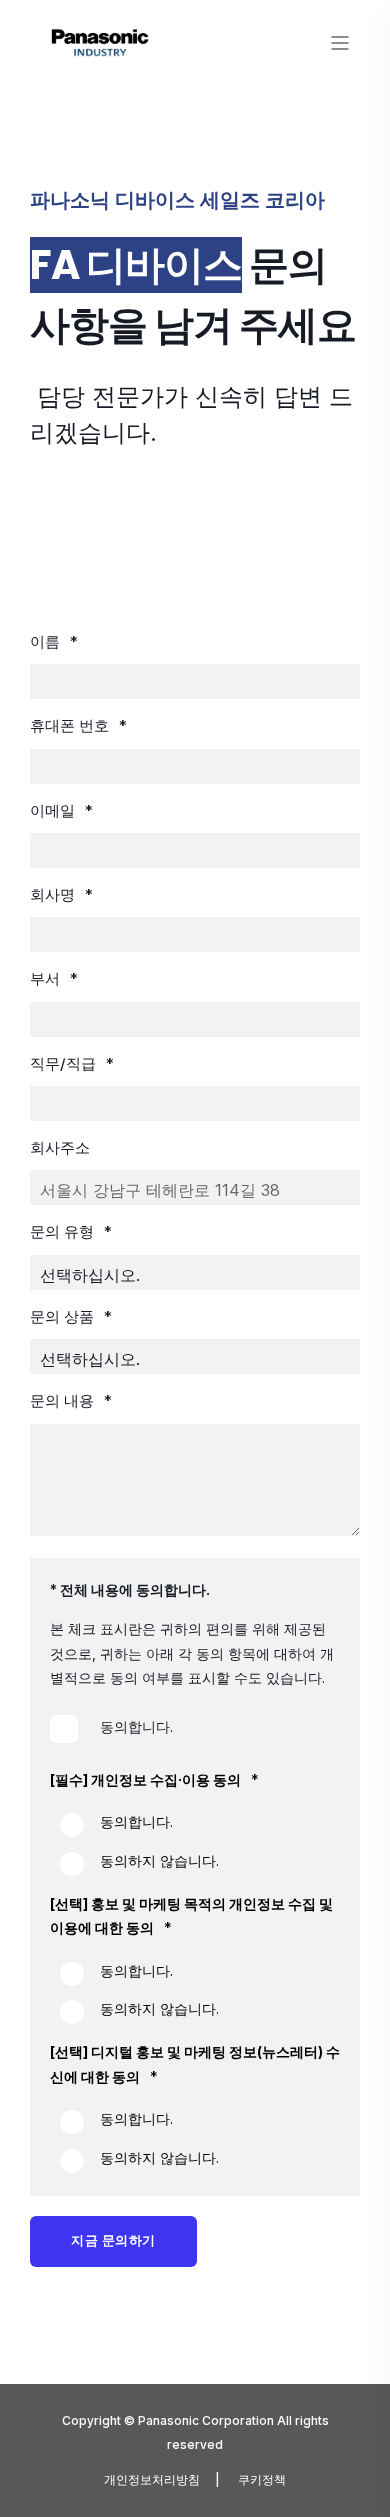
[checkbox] (195, 1726)
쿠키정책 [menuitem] (262, 2479)
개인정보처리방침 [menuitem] (152, 2479)
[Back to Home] (100, 52)
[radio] (195, 1825)
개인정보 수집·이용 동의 (166, 1779)
